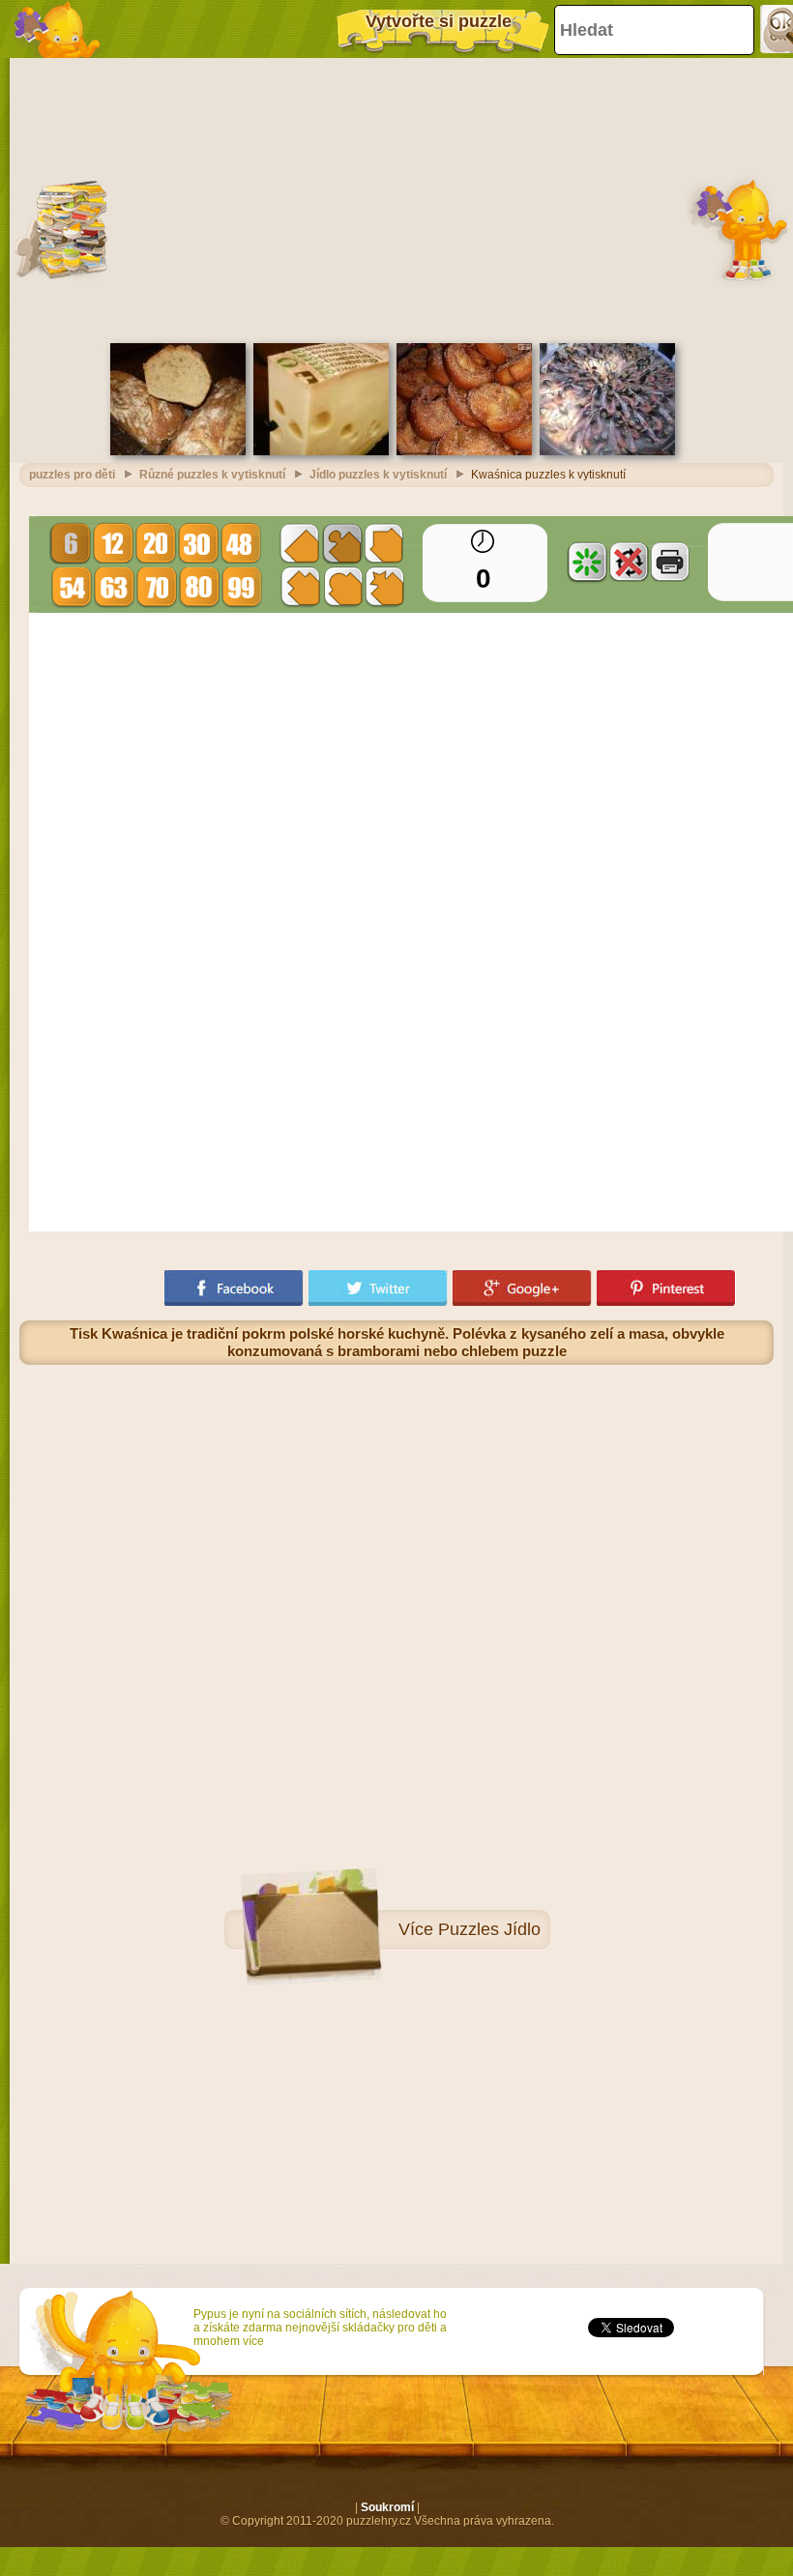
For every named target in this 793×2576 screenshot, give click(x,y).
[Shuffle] (587, 562)
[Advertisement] (396, 198)
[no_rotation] (629, 562)
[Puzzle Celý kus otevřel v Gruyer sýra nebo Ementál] (321, 451)
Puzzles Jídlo (489, 1929)
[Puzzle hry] (58, 29)
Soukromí (387, 2507)
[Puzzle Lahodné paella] (607, 451)
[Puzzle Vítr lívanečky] (464, 451)
